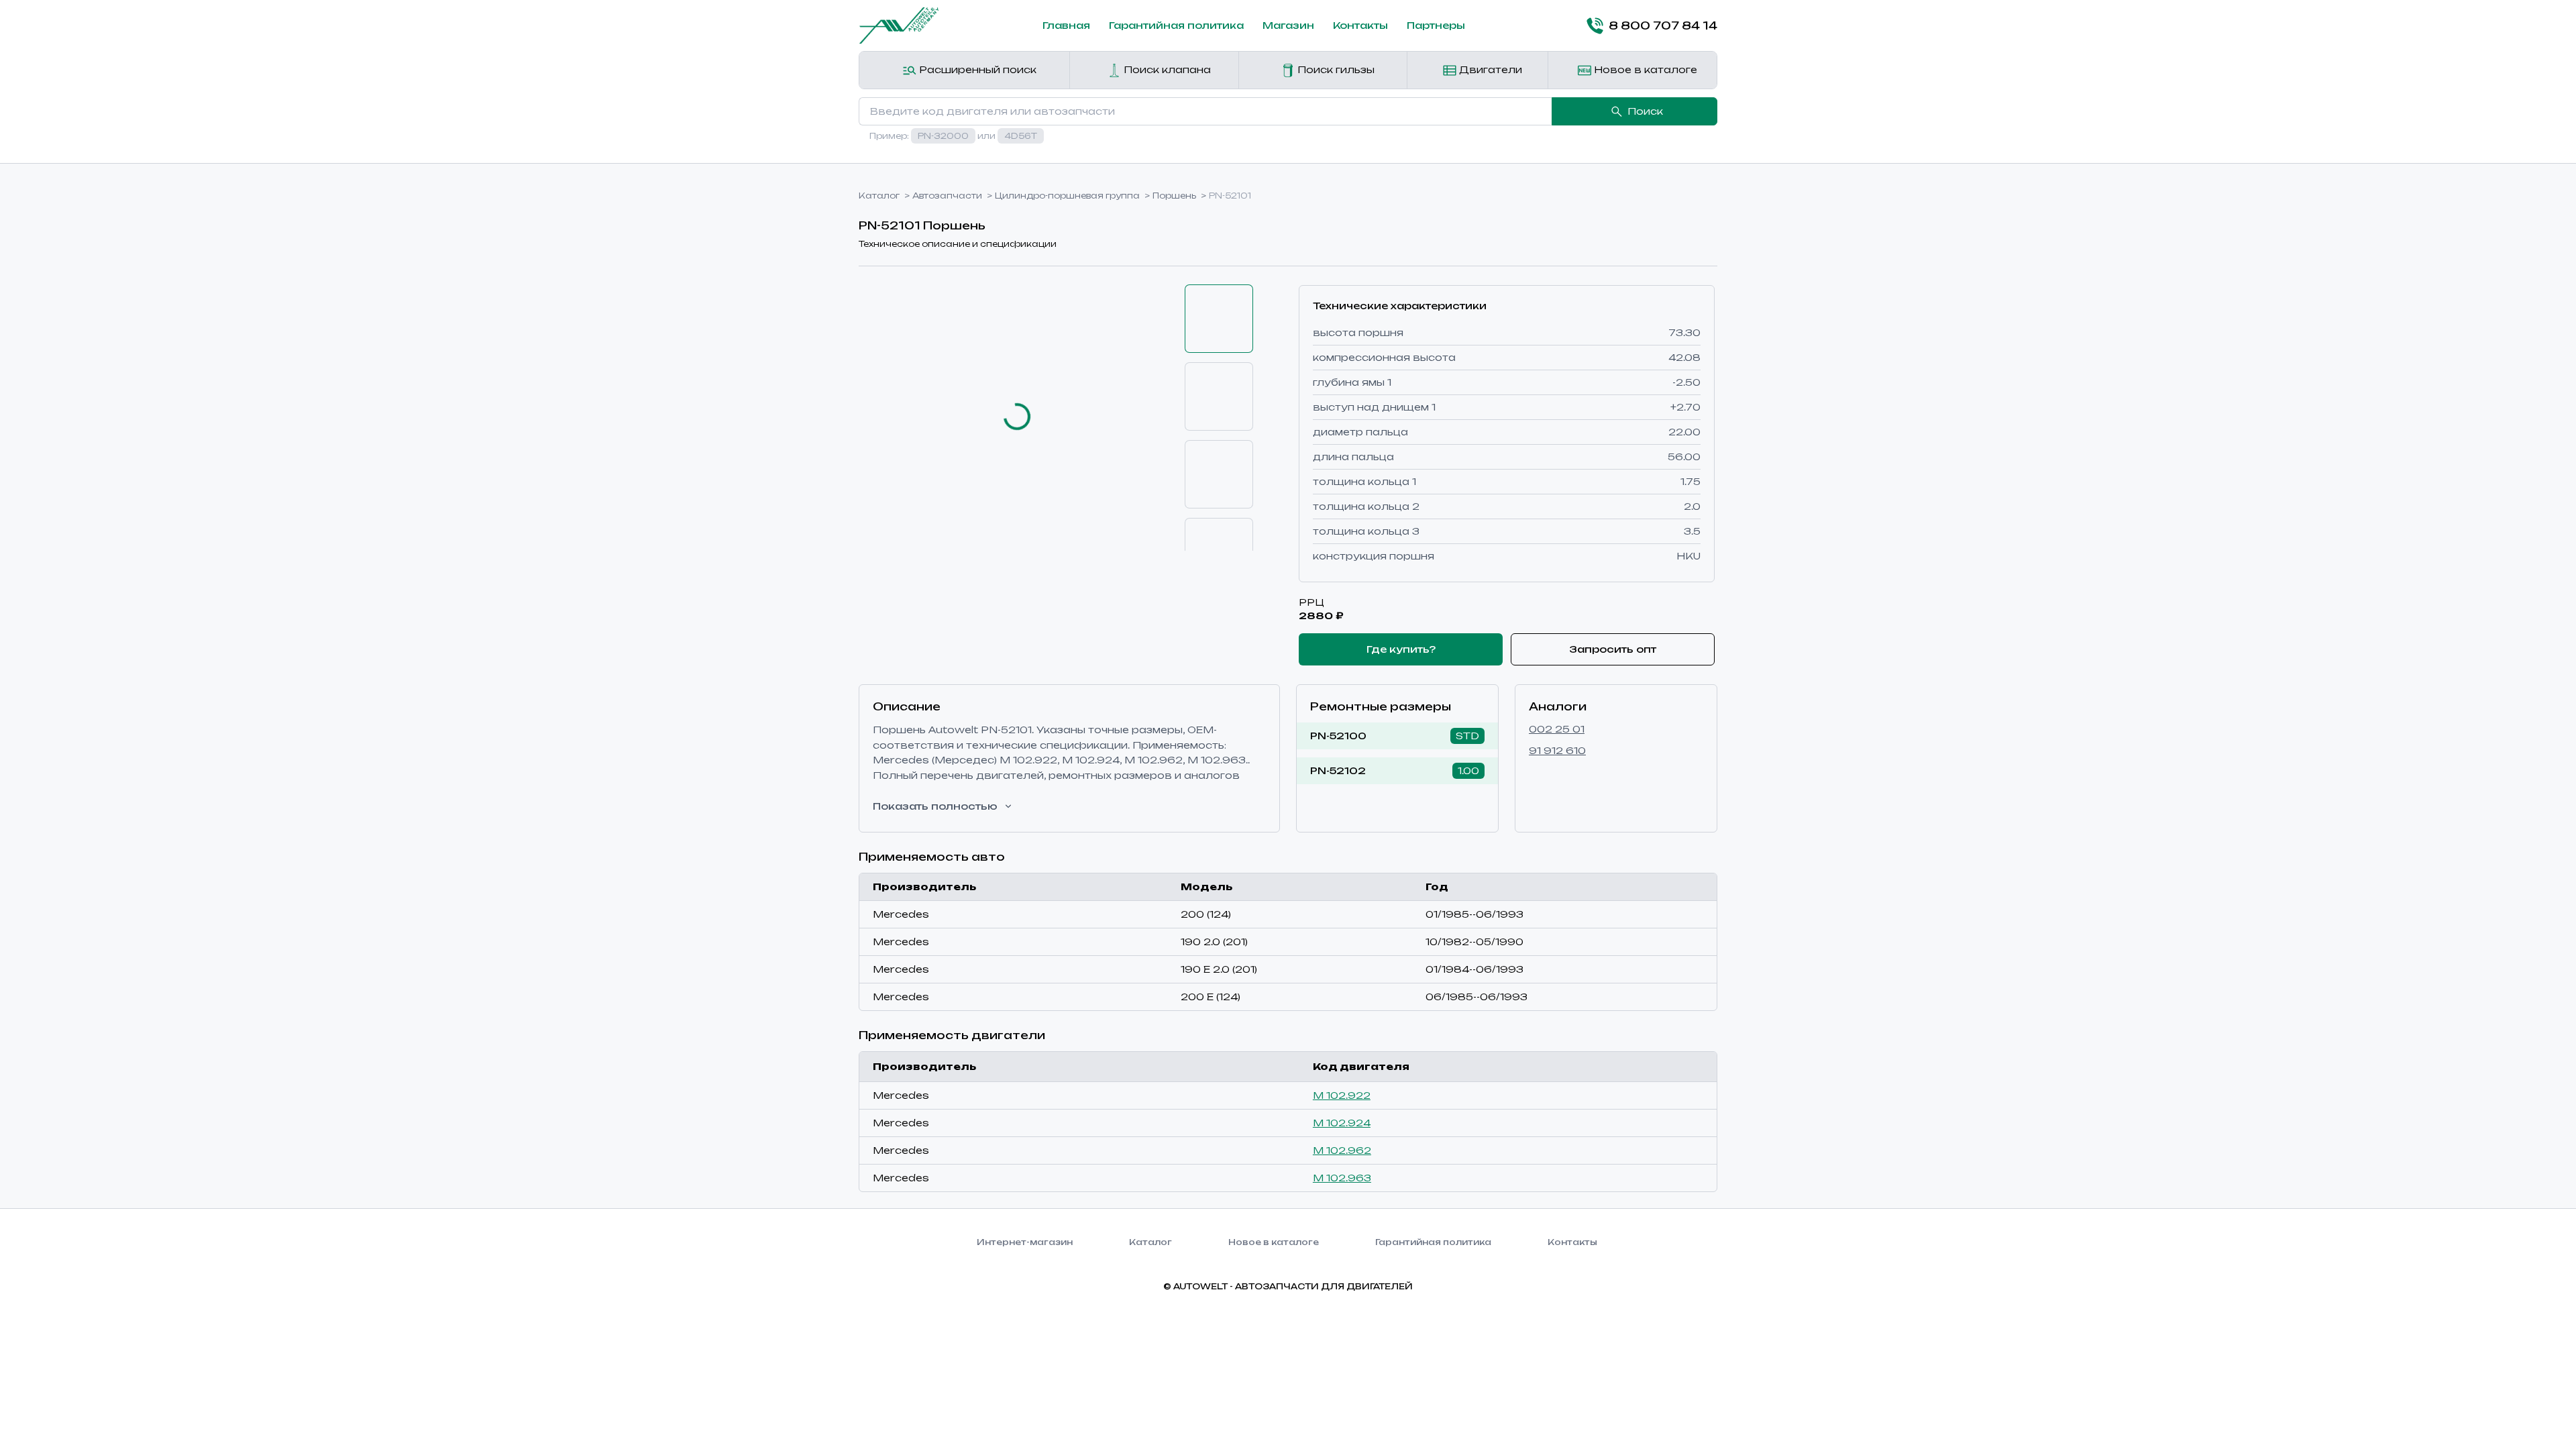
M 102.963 (1342, 1178)
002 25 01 (1557, 729)
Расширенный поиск (976, 69)
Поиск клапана (1166, 69)
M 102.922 (1342, 1095)
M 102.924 (1342, 1123)
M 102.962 (1342, 1150)
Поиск (1645, 111)
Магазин (1288, 25)
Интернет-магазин (1025, 1242)
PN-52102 (1338, 770)
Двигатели (1489, 69)
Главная (1066, 25)
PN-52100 (1338, 736)
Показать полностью (935, 806)
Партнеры (1436, 25)
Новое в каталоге (1644, 69)
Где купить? (1401, 649)
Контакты (1360, 25)
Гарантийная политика (1176, 25)
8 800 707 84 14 (1663, 25)
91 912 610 (1557, 750)
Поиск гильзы (1335, 69)
